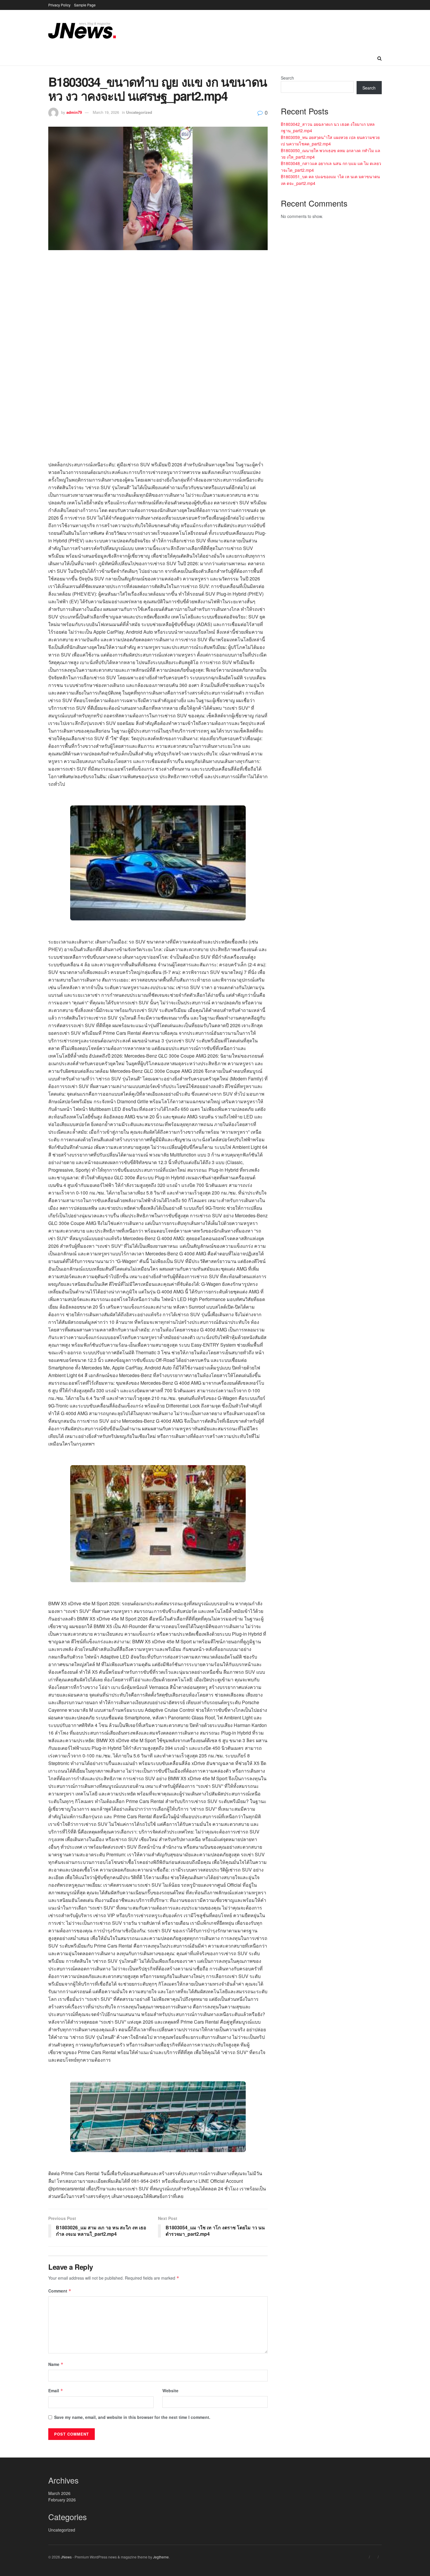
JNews (66, 2557)
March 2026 (59, 2493)
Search (287, 78)
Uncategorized (139, 112)
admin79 (74, 112)
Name (56, 2364)
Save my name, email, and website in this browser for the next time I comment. (132, 2417)
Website (170, 2391)
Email (56, 2391)
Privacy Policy (59, 5)
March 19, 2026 (106, 112)
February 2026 (62, 2500)
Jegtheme (161, 2557)
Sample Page (85, 5)
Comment (60, 2291)
